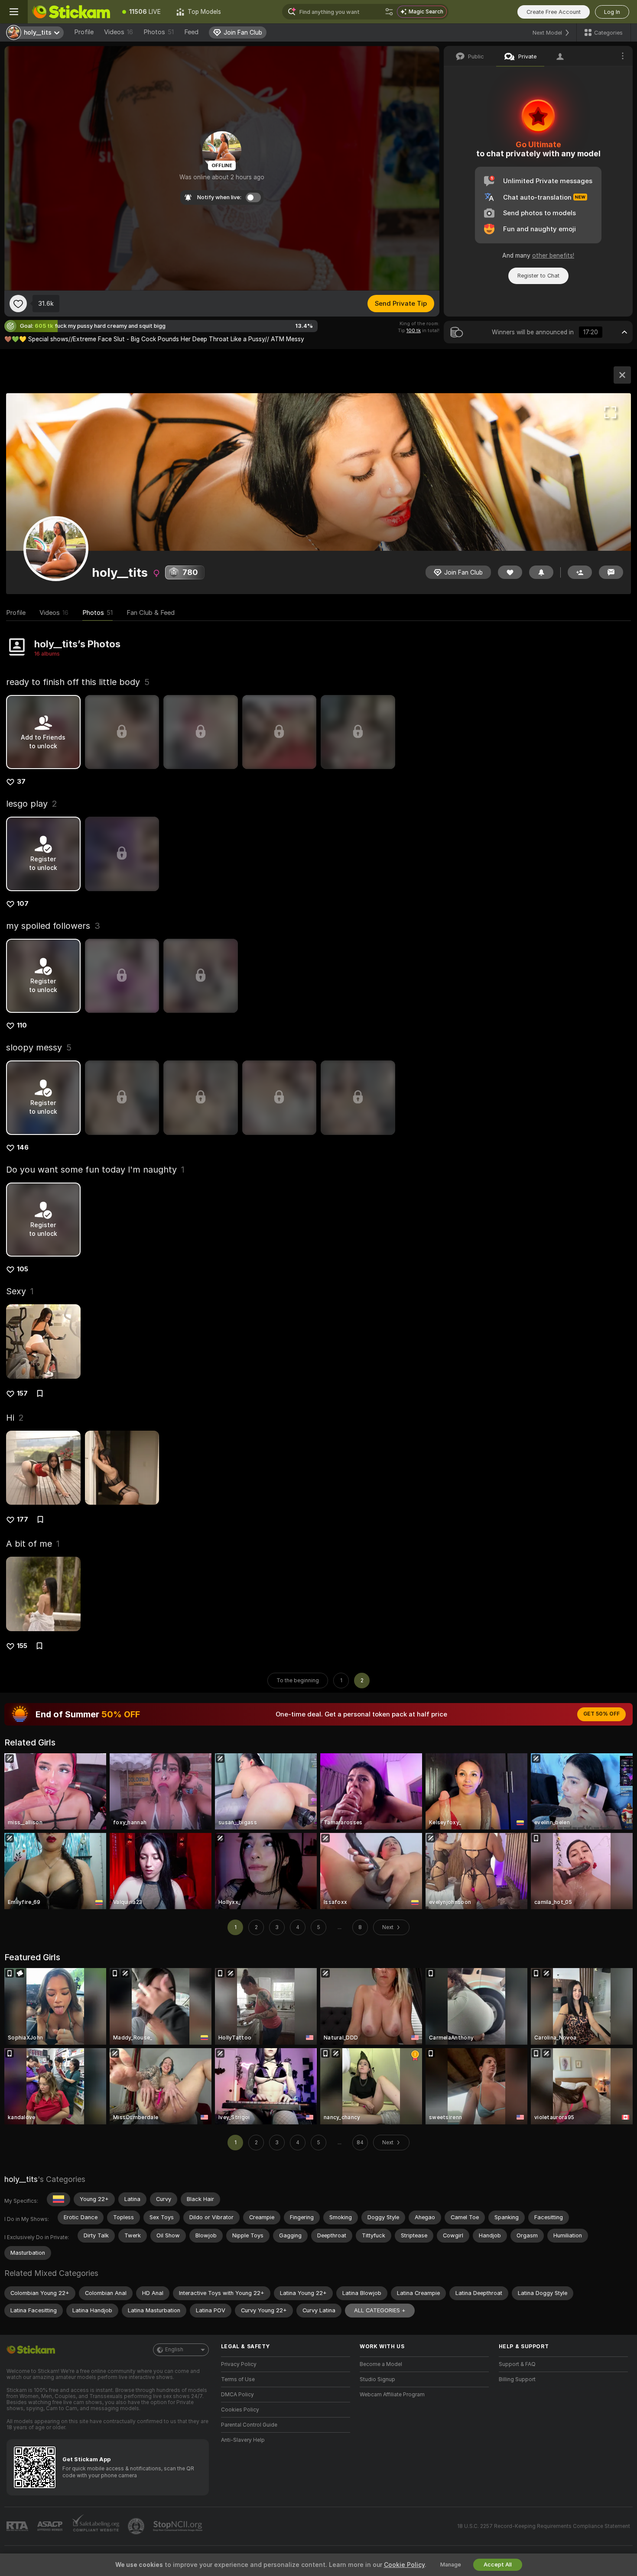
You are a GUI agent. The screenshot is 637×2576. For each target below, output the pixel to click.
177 (23, 1519)
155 (22, 1646)
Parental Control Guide (249, 2425)
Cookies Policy (240, 2410)
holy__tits (21, 2179)
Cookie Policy (404, 2565)
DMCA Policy (237, 2395)
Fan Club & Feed (151, 613)
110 (22, 1025)
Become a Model (381, 2364)
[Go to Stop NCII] (179, 2526)
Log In (612, 12)
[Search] (389, 12)
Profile (84, 32)
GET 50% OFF (601, 1714)
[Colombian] (58, 2199)
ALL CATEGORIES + (380, 2310)
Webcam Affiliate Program (392, 2395)
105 (23, 1269)
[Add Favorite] (18, 304)
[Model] (622, 375)
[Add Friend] (580, 572)
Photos (159, 32)
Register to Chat (538, 276)
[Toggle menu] (14, 12)
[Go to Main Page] (71, 12)
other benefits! (553, 255)
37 (21, 782)
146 (23, 1147)
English (174, 2350)
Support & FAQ (517, 2364)
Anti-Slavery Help (243, 2440)
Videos (119, 32)
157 (22, 1393)
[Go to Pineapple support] (137, 2526)
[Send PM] (611, 572)
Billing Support (517, 2379)
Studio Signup (377, 2379)
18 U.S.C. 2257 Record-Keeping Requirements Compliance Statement (544, 2526)
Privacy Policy (239, 2364)
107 (23, 904)
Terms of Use (238, 2379)
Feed (191, 32)
